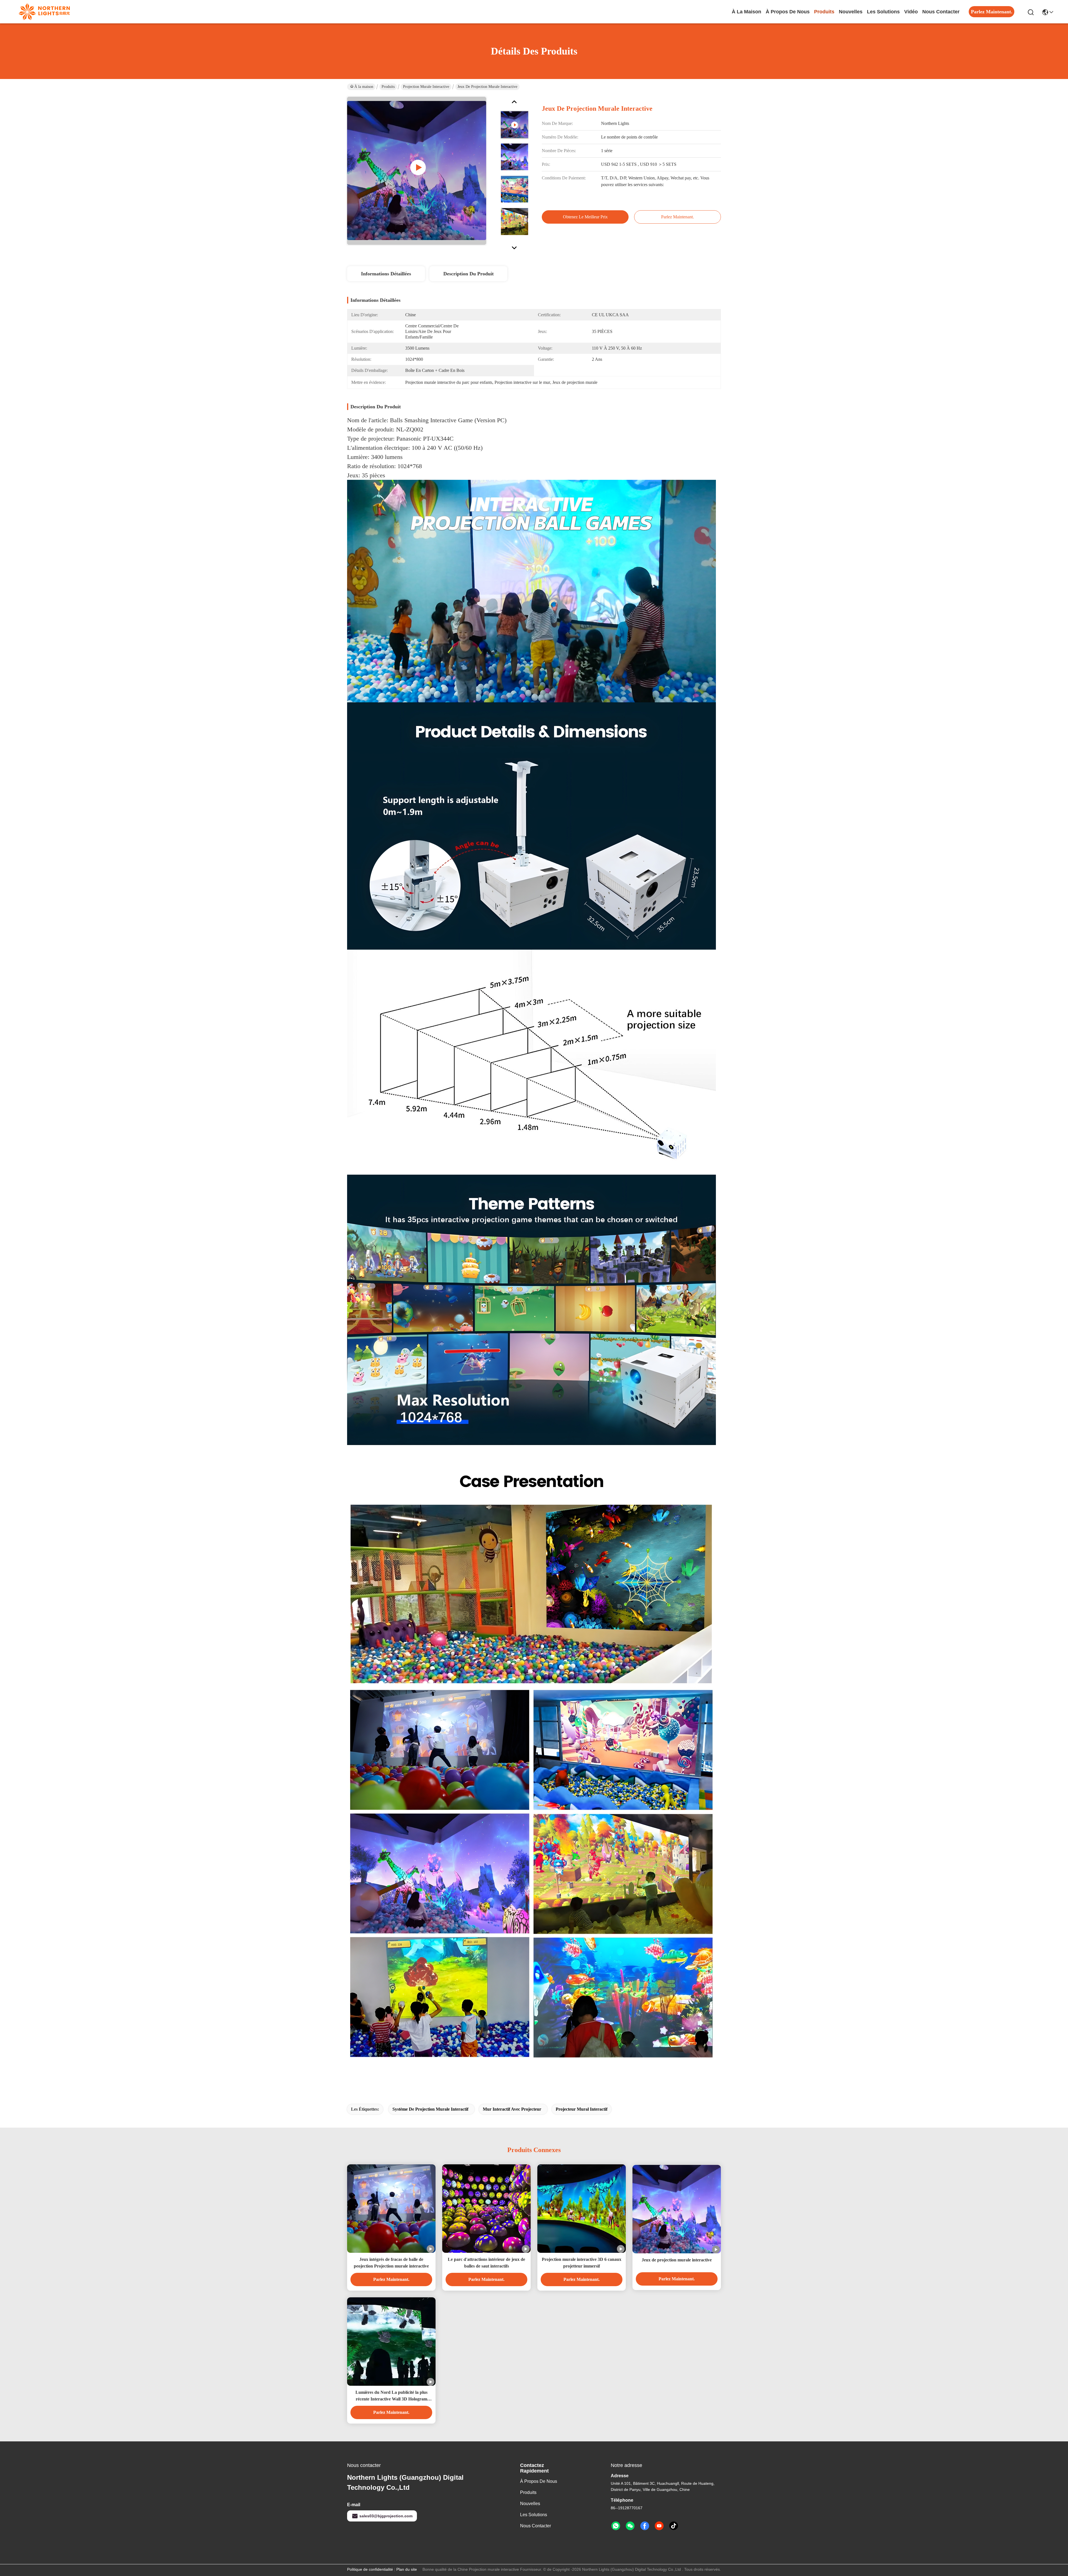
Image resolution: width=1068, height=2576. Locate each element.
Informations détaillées (386, 274)
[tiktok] (674, 2526)
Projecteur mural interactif (582, 2109)
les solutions (883, 12)
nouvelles (851, 12)
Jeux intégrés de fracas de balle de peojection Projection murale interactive (391, 2263)
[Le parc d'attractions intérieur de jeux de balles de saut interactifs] (486, 2209)
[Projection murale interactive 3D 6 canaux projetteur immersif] (582, 2209)
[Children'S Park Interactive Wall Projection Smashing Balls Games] (417, 171)
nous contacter (941, 12)
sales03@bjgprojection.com (386, 2516)
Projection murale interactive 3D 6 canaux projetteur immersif (582, 2263)
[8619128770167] (616, 2526)
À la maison (746, 12)
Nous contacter (536, 2526)
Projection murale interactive (426, 87)
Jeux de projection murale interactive (677, 2260)
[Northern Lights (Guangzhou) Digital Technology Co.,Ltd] (44, 12)
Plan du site (407, 2569)
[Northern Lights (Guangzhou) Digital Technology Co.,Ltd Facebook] (645, 2526)
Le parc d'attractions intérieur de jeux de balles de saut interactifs (486, 2263)
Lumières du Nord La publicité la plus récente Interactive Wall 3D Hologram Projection (391, 2396)
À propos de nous (788, 12)
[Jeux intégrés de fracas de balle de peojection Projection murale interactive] (391, 2209)
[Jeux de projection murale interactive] (677, 2209)
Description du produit (469, 274)
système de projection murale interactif (430, 2109)
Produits (388, 87)
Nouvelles (530, 2504)
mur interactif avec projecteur (512, 2109)
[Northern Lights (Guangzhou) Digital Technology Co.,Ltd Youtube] (659, 2526)
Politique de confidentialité (370, 2569)
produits (824, 12)
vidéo (911, 12)
